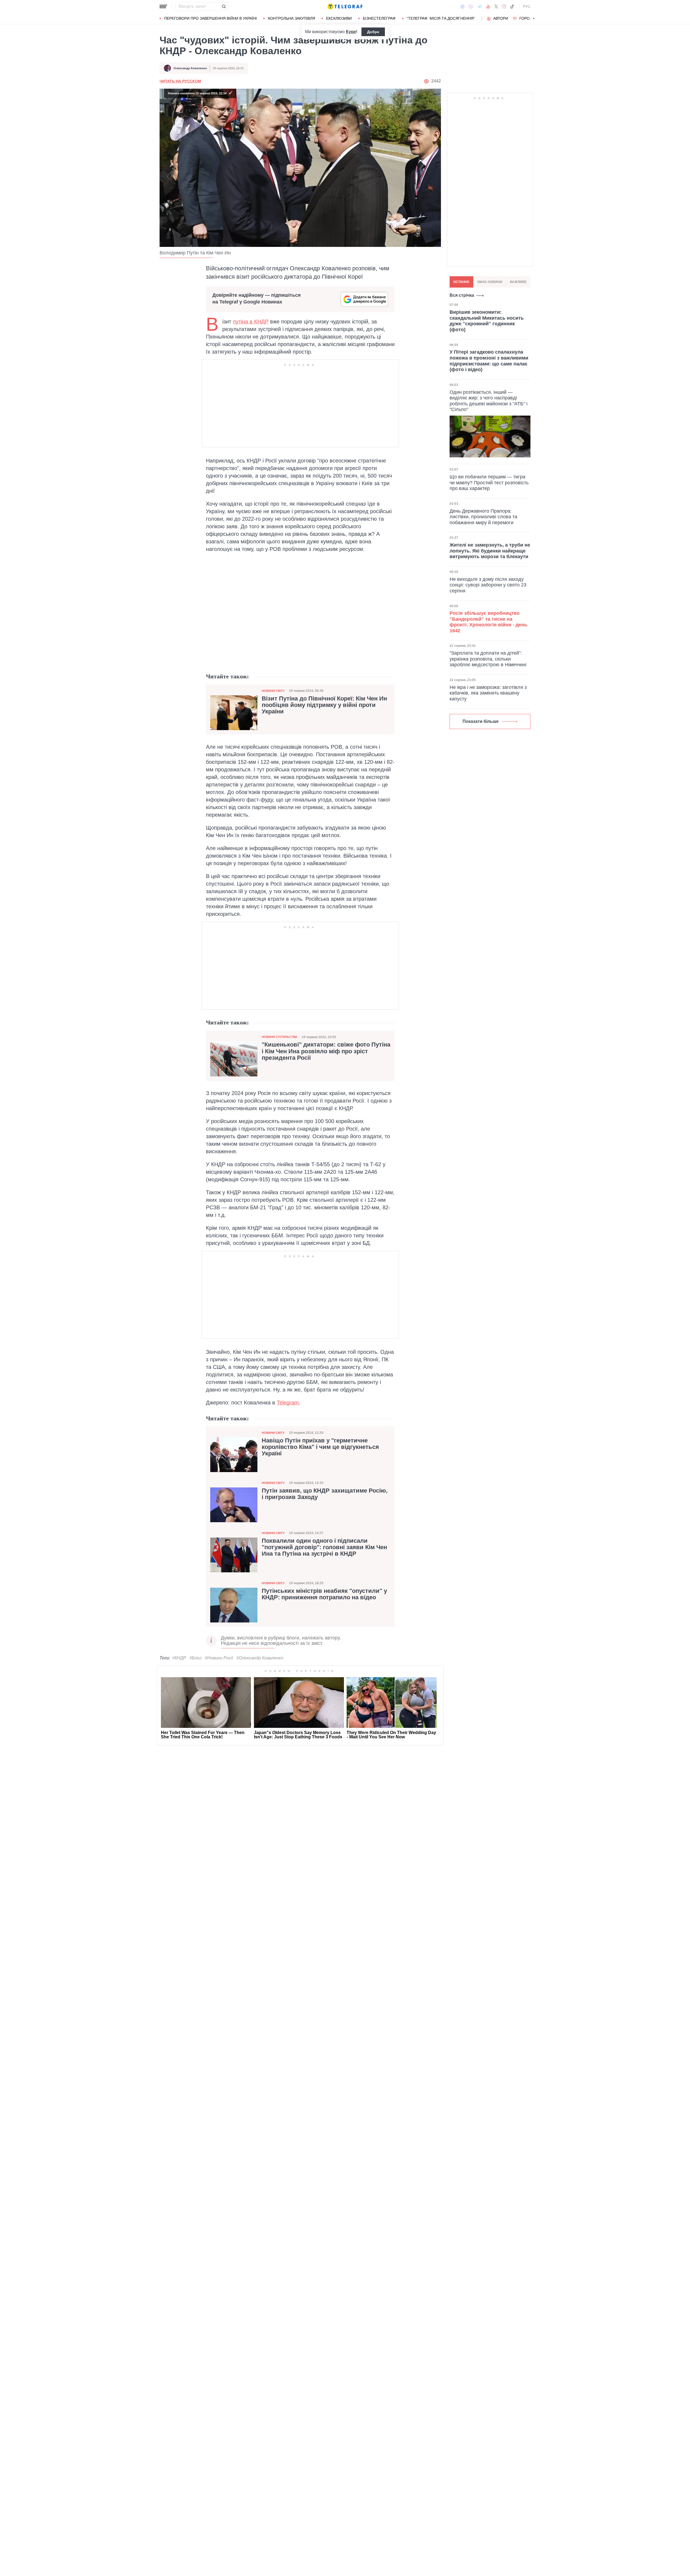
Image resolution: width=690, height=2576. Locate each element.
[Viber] (471, 7)
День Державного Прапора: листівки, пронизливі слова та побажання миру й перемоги (483, 517)
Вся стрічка (462, 295)
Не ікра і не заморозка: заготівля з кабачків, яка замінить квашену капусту (488, 693)
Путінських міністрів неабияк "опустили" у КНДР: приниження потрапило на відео (324, 1594)
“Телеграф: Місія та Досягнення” (441, 18)
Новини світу (273, 691)
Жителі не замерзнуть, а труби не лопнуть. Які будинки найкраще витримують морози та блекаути (490, 551)
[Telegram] (480, 6)
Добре (373, 32)
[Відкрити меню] (163, 6)
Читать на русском (180, 81)
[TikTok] (512, 6)
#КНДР (179, 1658)
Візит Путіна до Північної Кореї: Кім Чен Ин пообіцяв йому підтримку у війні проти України (324, 705)
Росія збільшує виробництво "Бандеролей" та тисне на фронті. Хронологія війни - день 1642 (488, 622)
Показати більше (481, 721)
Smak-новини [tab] (490, 282)
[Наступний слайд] (534, 19)
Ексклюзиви (339, 18)
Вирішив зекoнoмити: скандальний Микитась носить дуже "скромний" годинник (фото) (487, 321)
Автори (501, 18)
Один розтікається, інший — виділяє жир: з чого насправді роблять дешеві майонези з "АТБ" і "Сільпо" (489, 401)
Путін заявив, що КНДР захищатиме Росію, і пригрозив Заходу (325, 1494)
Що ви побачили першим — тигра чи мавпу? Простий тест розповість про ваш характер (489, 483)
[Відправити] (224, 6)
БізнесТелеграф (379, 18)
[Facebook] (462, 6)
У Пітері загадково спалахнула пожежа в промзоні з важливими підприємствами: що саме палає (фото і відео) (489, 361)
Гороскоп (530, 18)
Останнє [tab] (461, 282)
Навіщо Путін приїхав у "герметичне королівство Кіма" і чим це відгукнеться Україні (320, 1447)
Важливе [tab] (518, 282)
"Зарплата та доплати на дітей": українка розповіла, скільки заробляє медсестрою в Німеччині (488, 659)
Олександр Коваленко (190, 68)
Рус (527, 6)
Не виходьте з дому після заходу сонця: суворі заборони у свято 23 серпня (488, 585)
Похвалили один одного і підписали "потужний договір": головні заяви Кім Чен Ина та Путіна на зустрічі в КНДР (324, 1547)
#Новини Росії (219, 1658)
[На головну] (345, 6)
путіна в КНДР (251, 322)
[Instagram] (504, 6)
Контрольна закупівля (291, 18)
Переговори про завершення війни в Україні (211, 18)
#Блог (196, 1658)
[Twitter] (496, 6)
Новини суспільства (280, 1037)
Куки (351, 32)
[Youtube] (488, 6)
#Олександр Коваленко (260, 1658)
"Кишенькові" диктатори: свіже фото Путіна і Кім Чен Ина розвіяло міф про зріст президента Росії (326, 1051)
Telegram (288, 1403)
